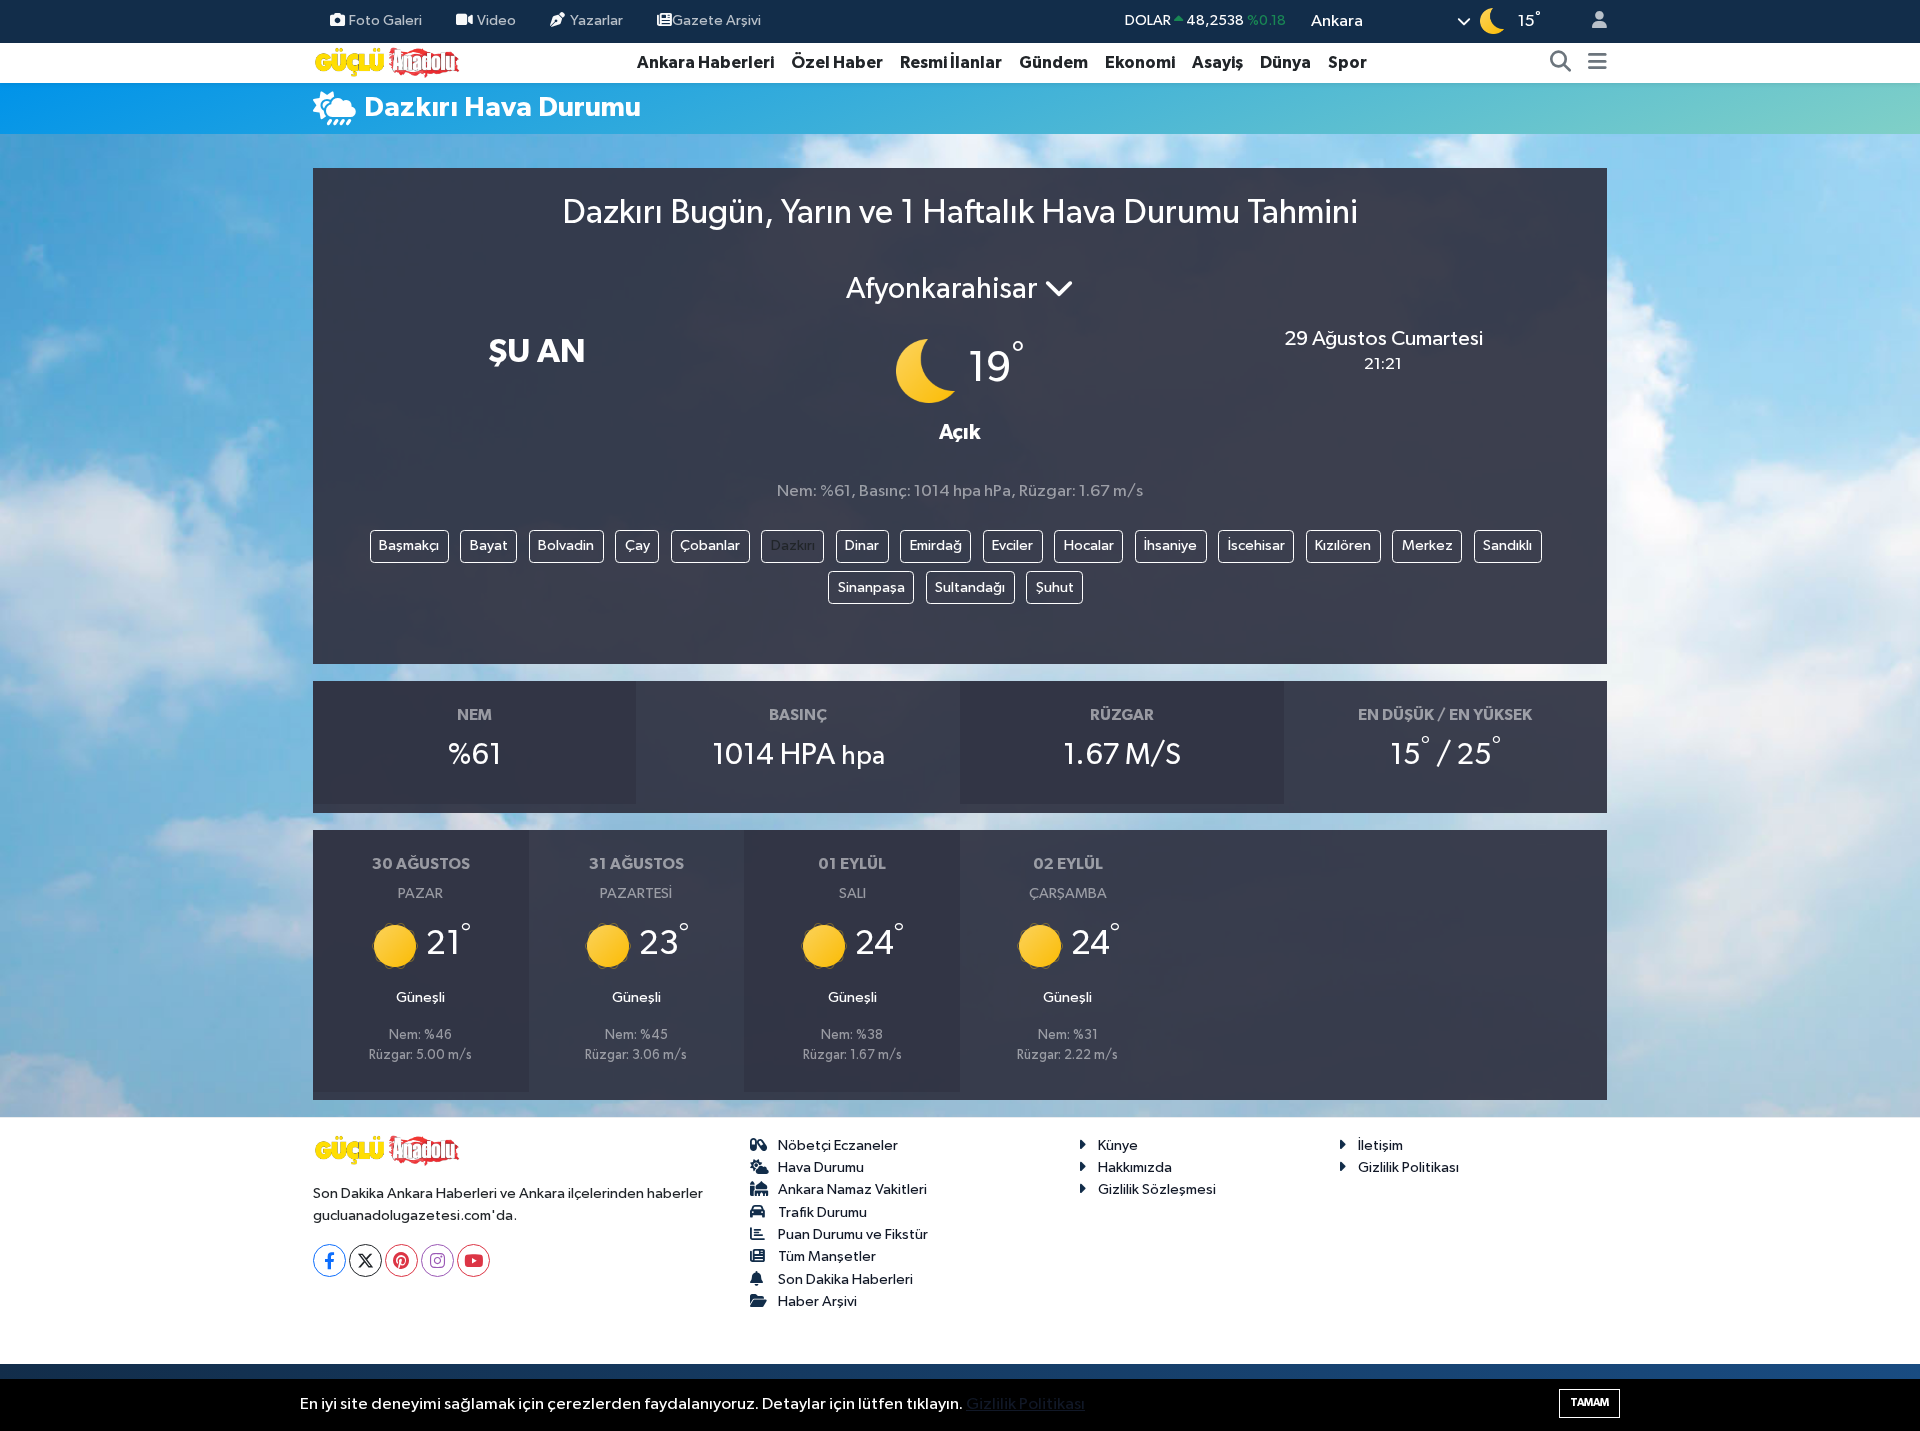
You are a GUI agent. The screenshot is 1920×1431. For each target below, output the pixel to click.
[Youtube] (473, 1260)
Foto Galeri (385, 20)
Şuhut (1055, 587)
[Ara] (1561, 63)
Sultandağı (970, 587)
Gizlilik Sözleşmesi (1157, 1189)
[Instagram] (437, 1260)
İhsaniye (1170, 545)
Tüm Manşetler (827, 1256)
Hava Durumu (821, 1167)
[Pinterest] (401, 1260)
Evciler (1012, 545)
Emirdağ (936, 545)
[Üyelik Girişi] (1591, 21)
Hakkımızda (1135, 1167)
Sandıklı (1507, 545)
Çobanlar (710, 545)
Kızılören (1343, 545)
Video (496, 20)
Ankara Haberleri (705, 62)
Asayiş (1217, 62)
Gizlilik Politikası (1408, 1167)
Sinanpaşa (871, 587)
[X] (365, 1260)
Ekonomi (1140, 62)
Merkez (1427, 545)
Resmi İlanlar (951, 62)
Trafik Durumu (822, 1212)
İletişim (1380, 1145)
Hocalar (1089, 545)
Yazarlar (596, 20)
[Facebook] (329, 1260)
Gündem (1053, 62)
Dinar (862, 545)
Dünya (1285, 62)
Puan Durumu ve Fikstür (853, 1234)
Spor (1347, 62)
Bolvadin (566, 545)
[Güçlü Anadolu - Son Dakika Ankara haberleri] (388, 61)
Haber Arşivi (817, 1301)
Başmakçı (409, 545)
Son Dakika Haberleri (845, 1279)
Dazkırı (793, 545)
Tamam (1589, 1402)
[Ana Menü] (1597, 63)
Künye (1118, 1145)
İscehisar (1256, 545)
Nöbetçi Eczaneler (838, 1145)
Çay (637, 545)
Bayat (489, 545)
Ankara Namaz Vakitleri (852, 1189)
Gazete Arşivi (716, 20)
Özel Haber (837, 62)
